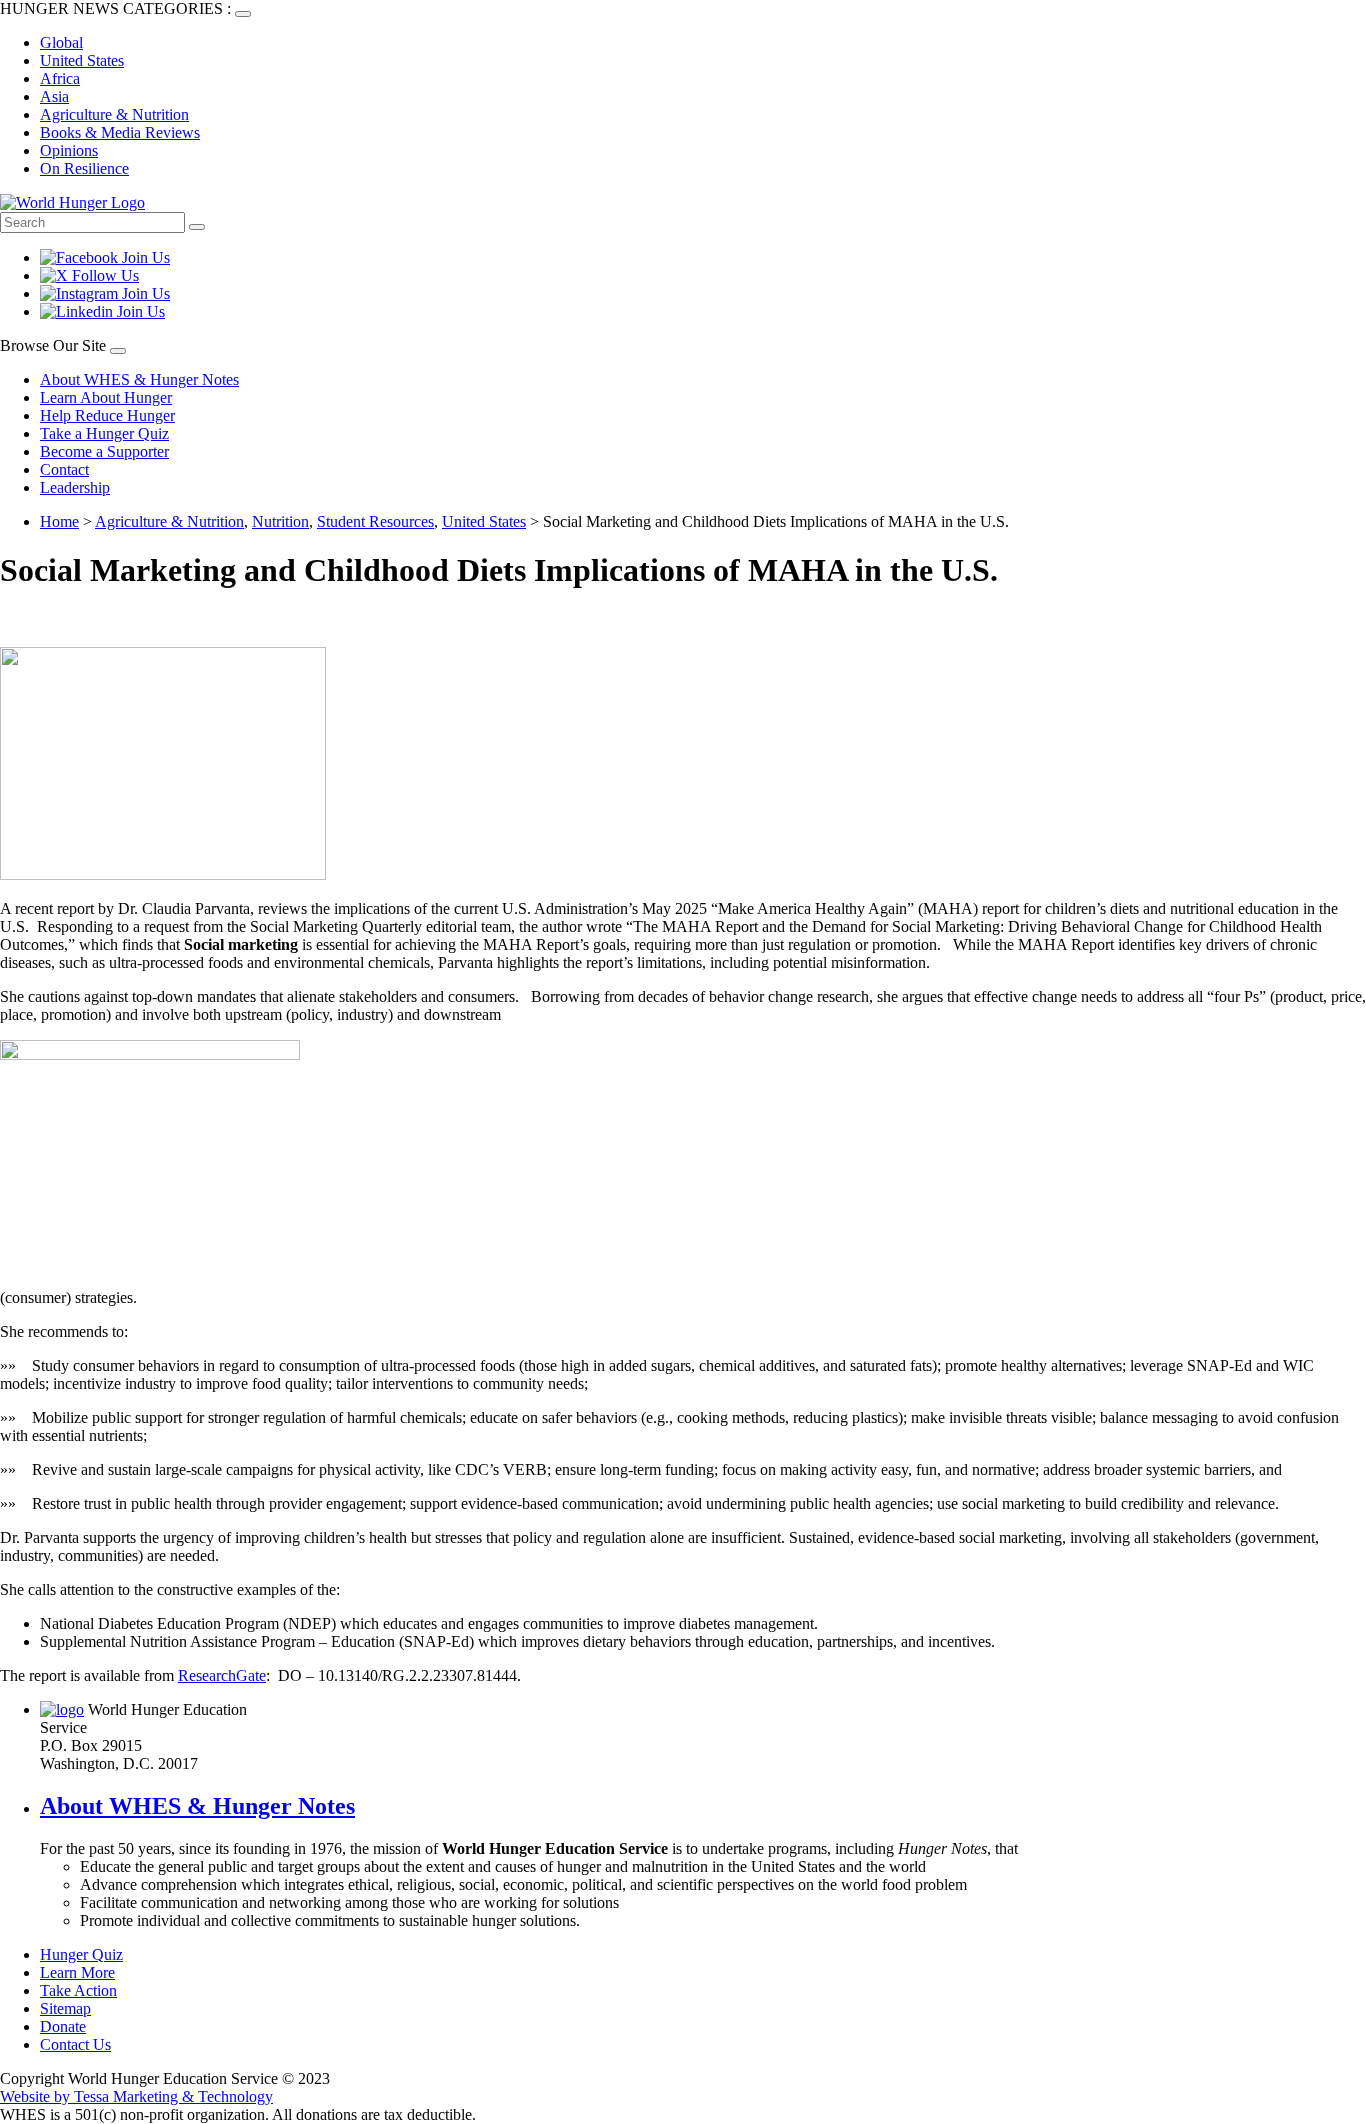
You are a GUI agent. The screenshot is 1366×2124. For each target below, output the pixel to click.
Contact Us (75, 2044)
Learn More (77, 1972)
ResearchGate (222, 1675)
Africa (60, 78)
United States (82, 60)
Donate (63, 2026)
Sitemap (65, 2008)
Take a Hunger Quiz (104, 433)
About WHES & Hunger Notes (139, 379)
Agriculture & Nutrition (114, 114)
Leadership (75, 487)
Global (61, 42)
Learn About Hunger (106, 397)
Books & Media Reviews (120, 132)
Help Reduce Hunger (107, 415)
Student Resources (375, 521)
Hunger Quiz (81, 1954)
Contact (64, 469)
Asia (54, 96)
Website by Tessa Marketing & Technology (136, 2096)
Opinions (69, 150)
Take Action (78, 1990)
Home (59, 521)
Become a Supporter (104, 451)
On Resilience (84, 168)
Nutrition (280, 521)
